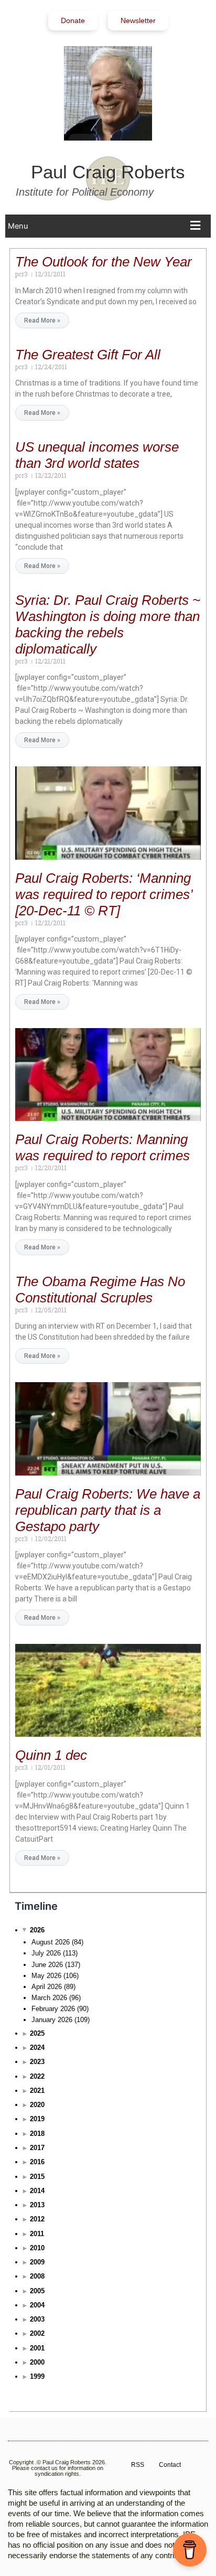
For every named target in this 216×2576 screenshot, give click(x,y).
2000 (37, 2362)
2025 (37, 2033)
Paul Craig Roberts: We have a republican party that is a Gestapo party (108, 1510)
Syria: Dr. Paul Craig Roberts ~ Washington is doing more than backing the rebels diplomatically (108, 624)
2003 (37, 2319)
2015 (37, 2177)
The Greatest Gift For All (88, 355)
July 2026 (46, 1953)
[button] (107, 226)
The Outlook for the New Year (104, 262)
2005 (37, 2291)
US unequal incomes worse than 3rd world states (97, 455)
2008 (37, 2276)
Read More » (42, 320)
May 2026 (46, 1976)
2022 (37, 2076)
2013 (37, 2205)
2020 (37, 2105)
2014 (37, 2191)
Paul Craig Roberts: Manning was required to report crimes (102, 1147)
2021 (37, 2091)
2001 (37, 2348)
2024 (37, 2048)
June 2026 (47, 1965)
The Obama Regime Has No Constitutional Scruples (100, 1290)
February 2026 (53, 2009)
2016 (37, 2162)
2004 (37, 2305)
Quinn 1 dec (51, 1755)
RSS (138, 2465)
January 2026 (52, 2020)
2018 (37, 2134)
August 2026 (51, 1942)
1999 (37, 2376)
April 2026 (47, 1987)
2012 (37, 2219)
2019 (37, 2119)
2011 (37, 2234)
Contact (170, 2465)
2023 (37, 2062)
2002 (37, 2333)
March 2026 (49, 1998)
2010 (37, 2248)
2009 (37, 2262)
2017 (37, 2148)
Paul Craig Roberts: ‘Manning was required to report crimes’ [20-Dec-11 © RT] (104, 894)
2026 (37, 1930)
